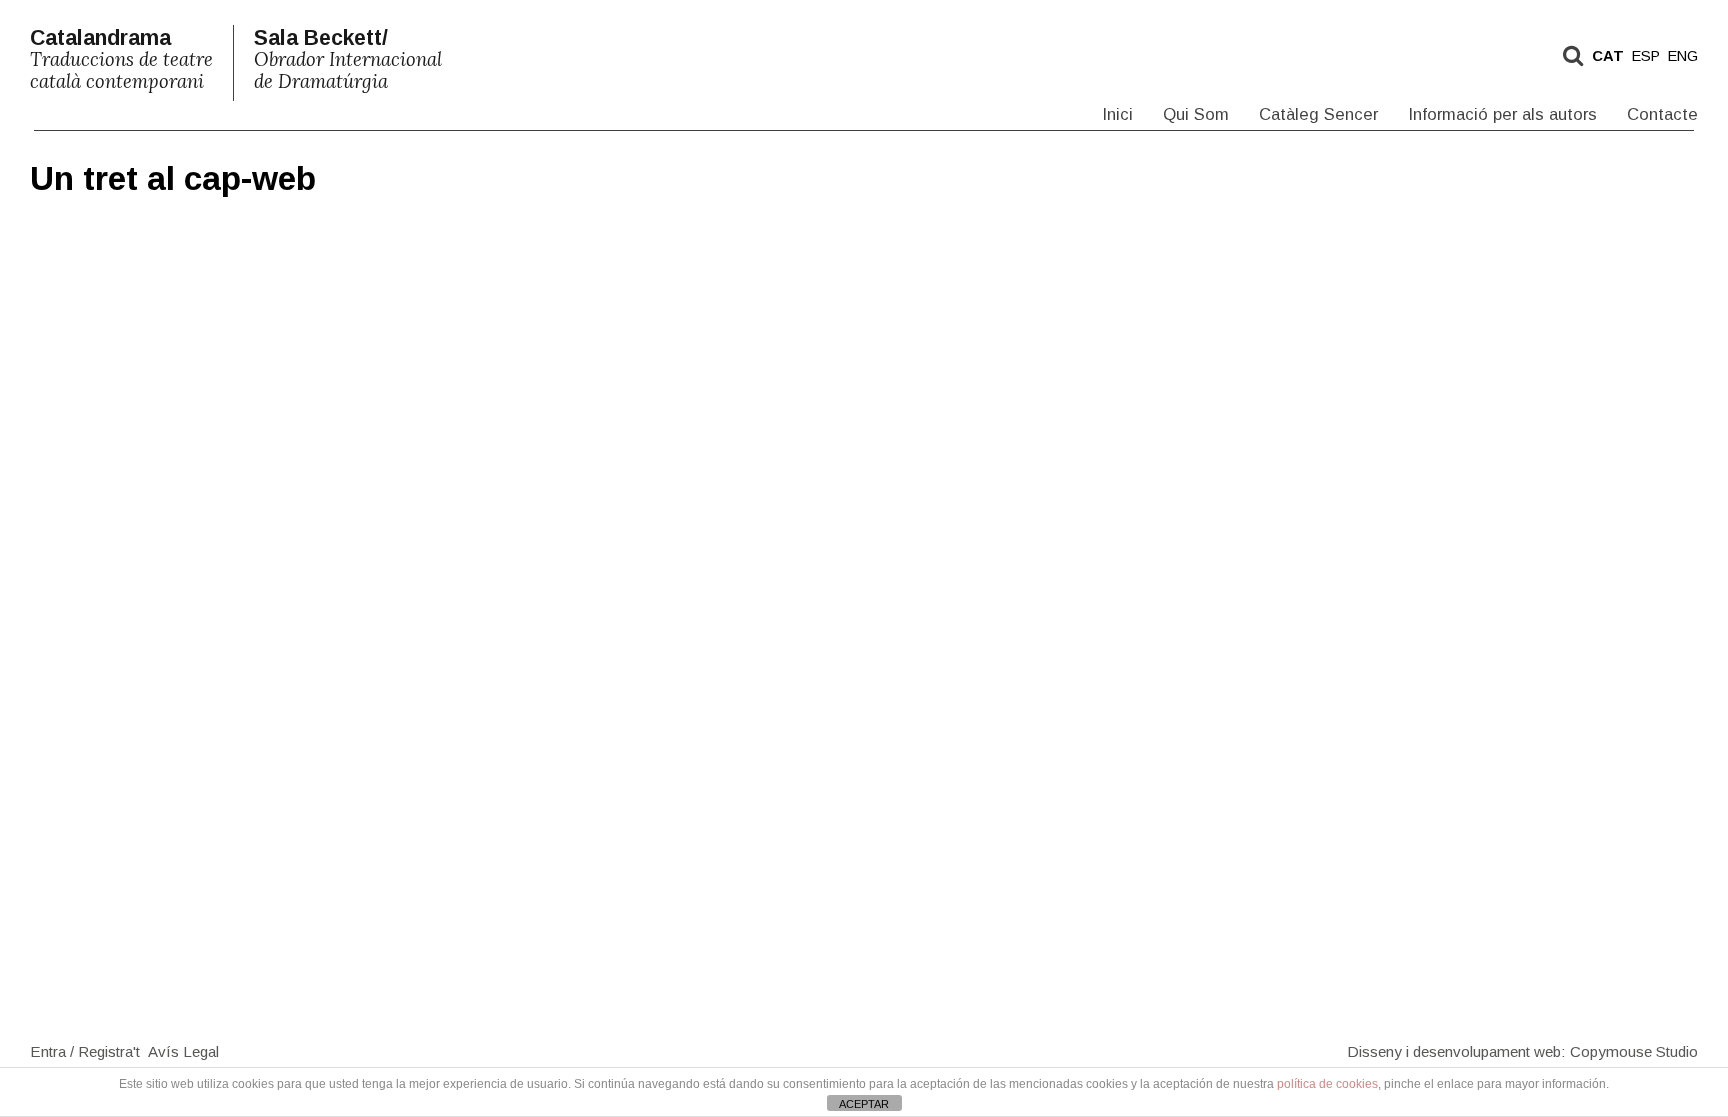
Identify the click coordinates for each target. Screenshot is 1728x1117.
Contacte (1662, 114)
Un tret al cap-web (173, 178)
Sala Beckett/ (348, 59)
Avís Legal (183, 1050)
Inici (1117, 114)
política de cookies (1327, 1084)
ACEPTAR (864, 1104)
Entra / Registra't (85, 1050)
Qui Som (1196, 114)
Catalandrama (121, 59)
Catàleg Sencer (1318, 114)
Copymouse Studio (1634, 1050)
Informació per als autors (1502, 114)
